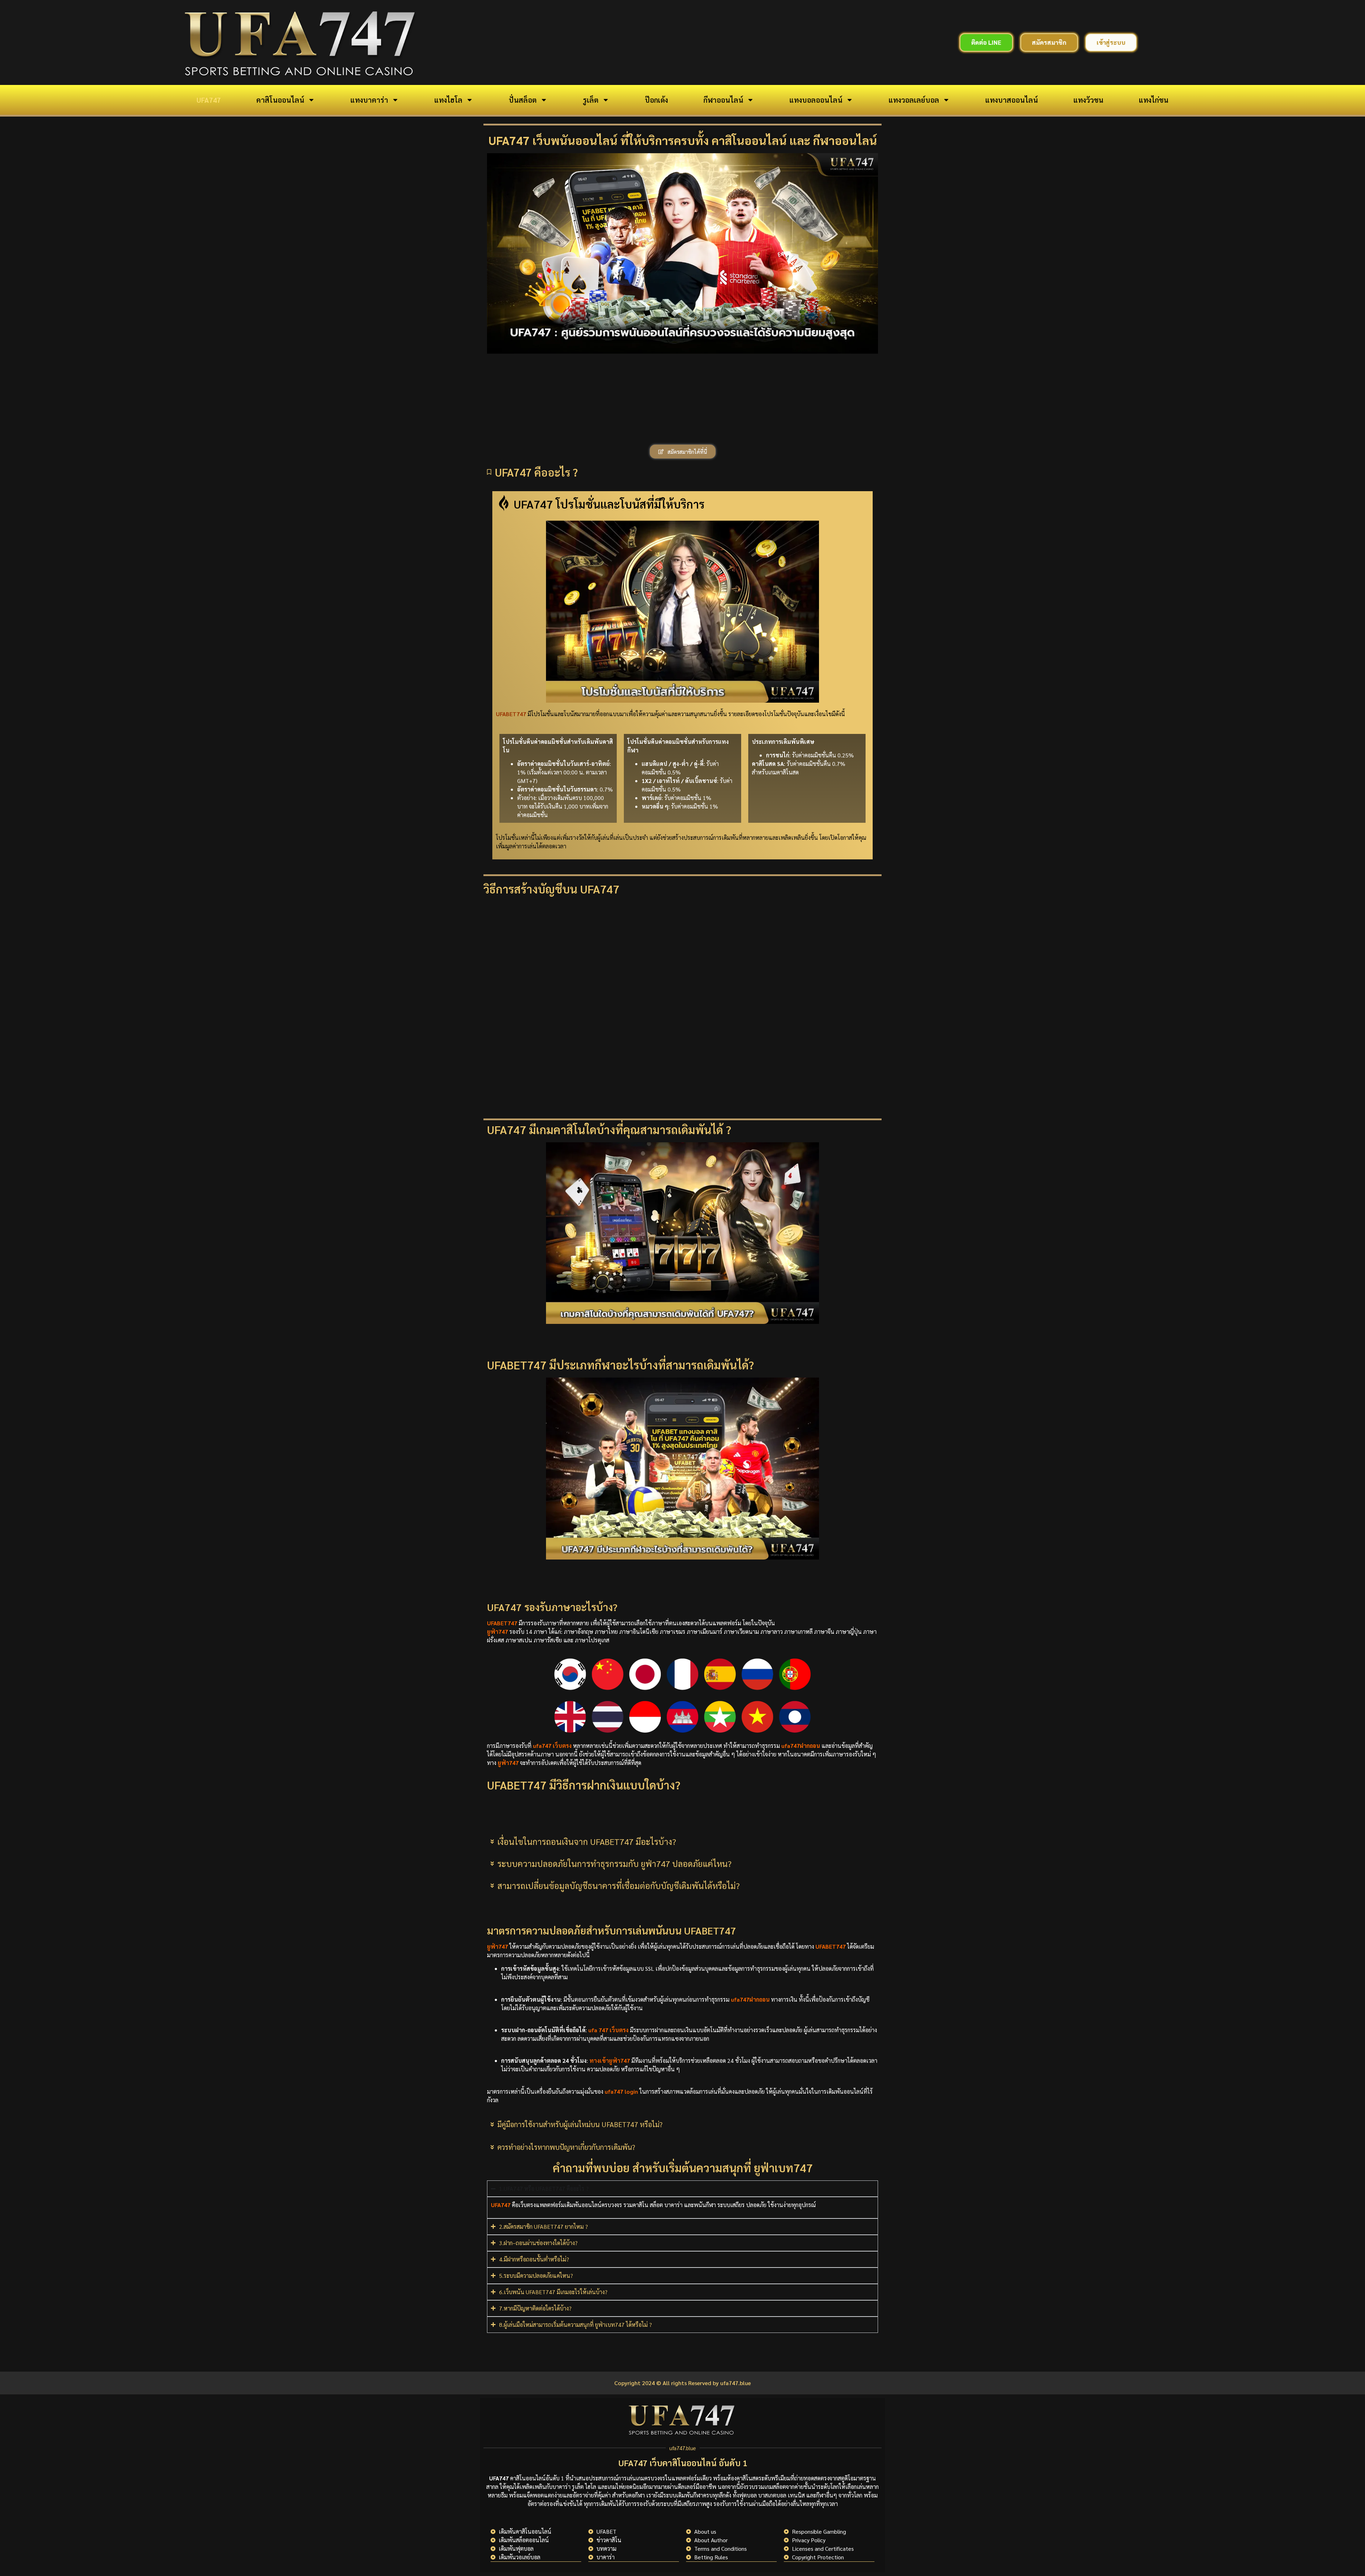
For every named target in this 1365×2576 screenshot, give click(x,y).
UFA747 (209, 100)
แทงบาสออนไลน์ (1012, 100)
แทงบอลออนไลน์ (816, 100)
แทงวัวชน (1088, 100)
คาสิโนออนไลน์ (280, 100)
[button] (682, 435)
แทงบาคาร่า (369, 100)
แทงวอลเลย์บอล (914, 100)
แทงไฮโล (448, 100)
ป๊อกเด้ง (656, 100)
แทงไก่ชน (1154, 100)
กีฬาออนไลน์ (723, 100)
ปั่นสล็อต (523, 100)
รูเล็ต (591, 100)
